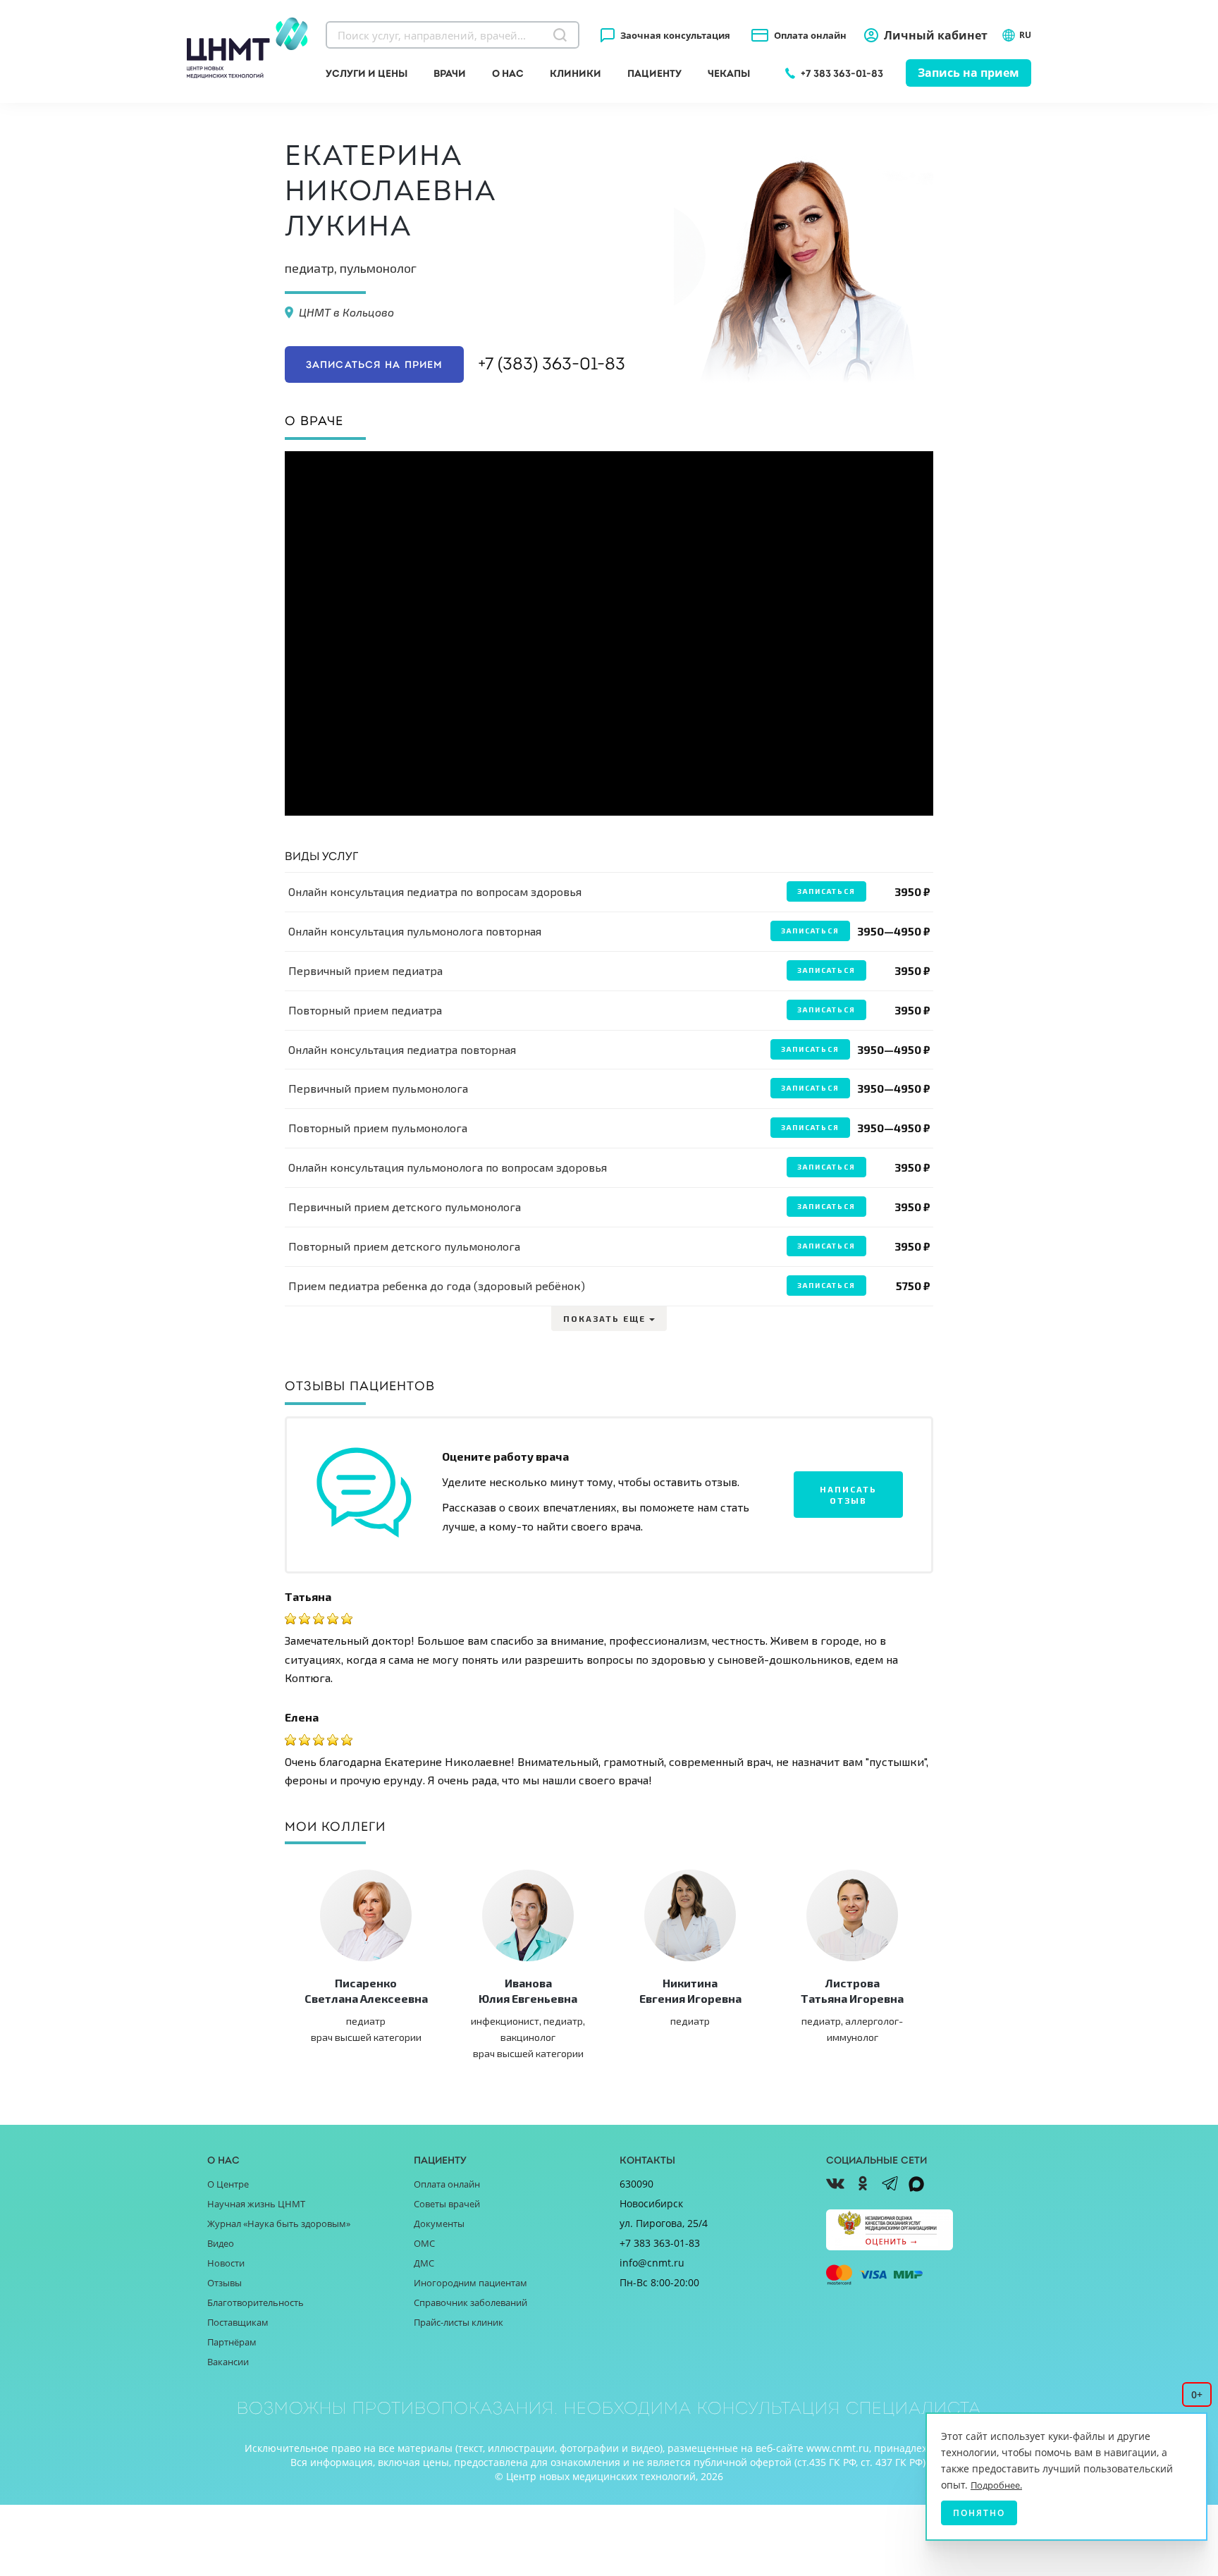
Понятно (979, 2513)
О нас (508, 73)
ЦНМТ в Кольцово (346, 312)
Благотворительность (256, 2302)
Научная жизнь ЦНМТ (256, 2204)
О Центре (228, 2184)
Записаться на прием (374, 364)
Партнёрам (232, 2342)
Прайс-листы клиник (459, 2322)
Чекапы (729, 73)
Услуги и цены (367, 73)
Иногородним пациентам (470, 2283)
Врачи (450, 73)
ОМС (424, 2243)
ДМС (424, 2263)
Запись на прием (968, 73)
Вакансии (228, 2362)
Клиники (576, 73)
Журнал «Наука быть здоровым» (279, 2224)
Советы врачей (447, 2204)
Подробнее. (996, 2485)
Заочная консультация (675, 35)
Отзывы (224, 2283)
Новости (226, 2263)
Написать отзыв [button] (848, 1495)
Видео (221, 2243)
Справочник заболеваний (470, 2302)
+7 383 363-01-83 (842, 73)
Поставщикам (238, 2322)
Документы (439, 2224)
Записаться (826, 891)
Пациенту (654, 73)
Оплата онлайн (810, 35)
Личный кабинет (936, 35)
